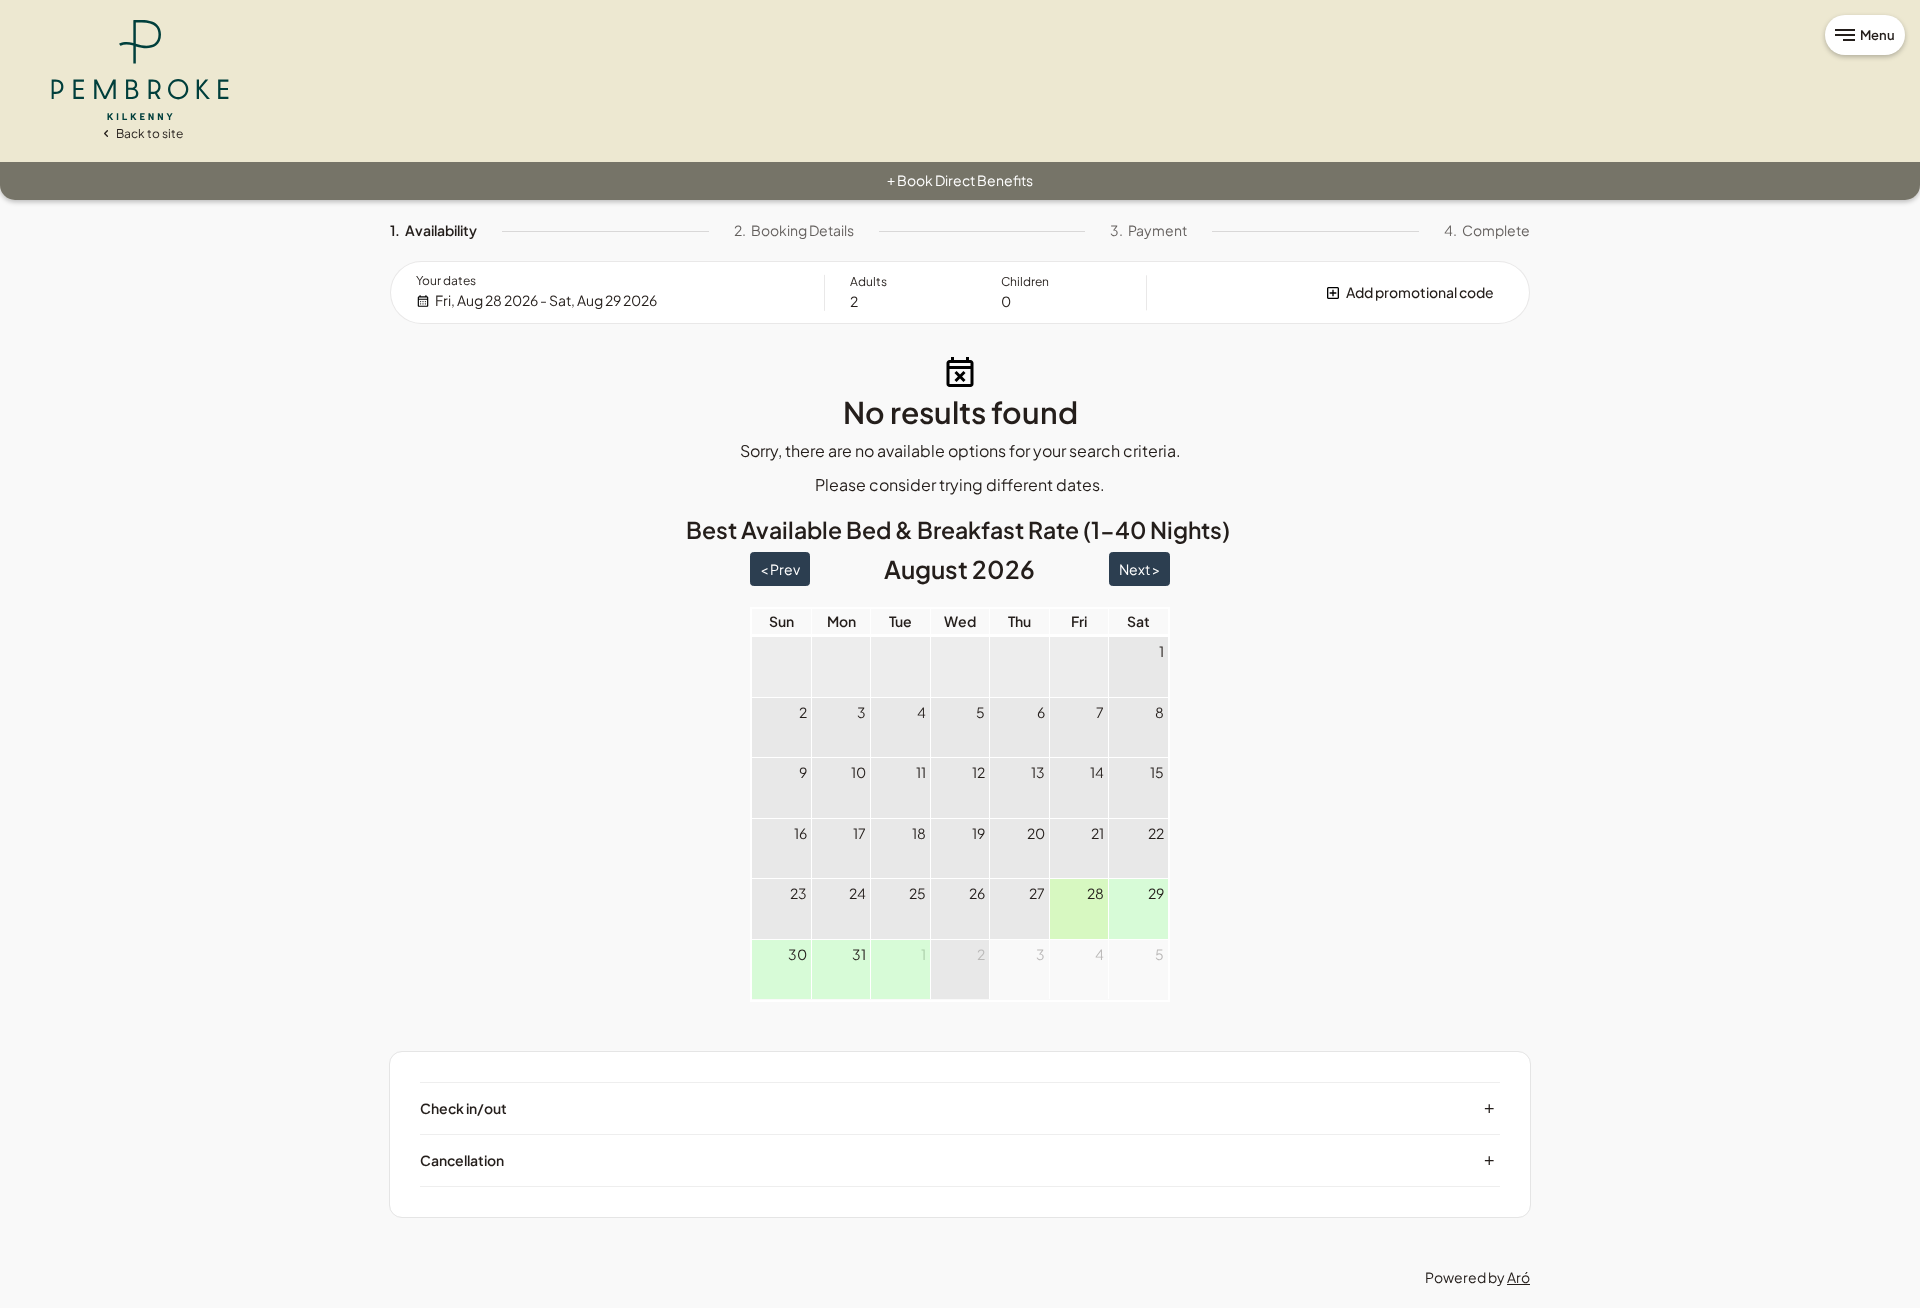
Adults (868, 281)
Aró (1518, 1277)
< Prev (780, 569)
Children (1025, 281)
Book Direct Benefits (960, 180)
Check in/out (957, 1108)
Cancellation (957, 1160)
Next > (1139, 569)
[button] (1338, 292)
